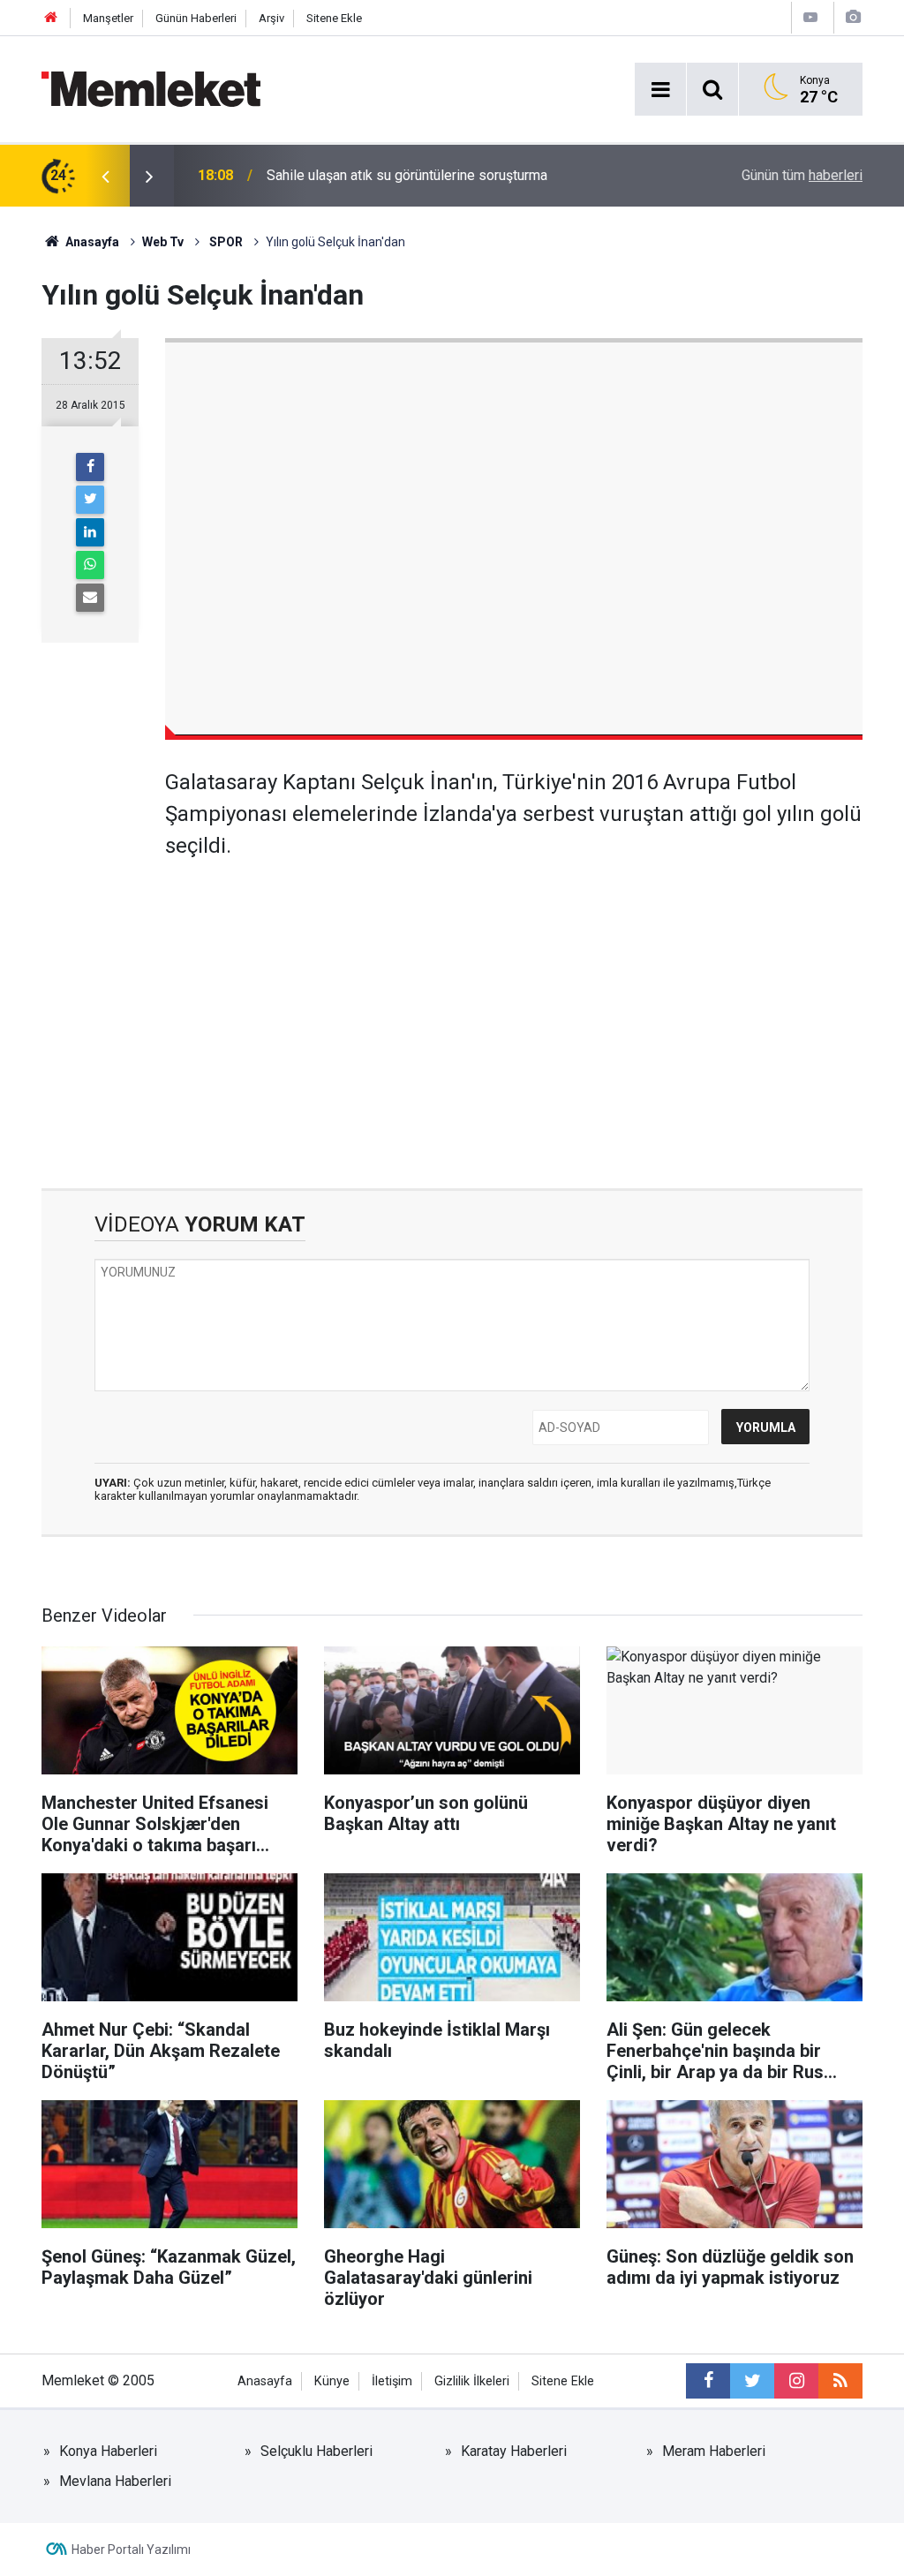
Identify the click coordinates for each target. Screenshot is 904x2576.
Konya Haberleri (108, 2451)
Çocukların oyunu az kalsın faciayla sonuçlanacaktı (420, 175)
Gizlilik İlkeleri (472, 2381)
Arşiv (271, 18)
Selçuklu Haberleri (316, 2451)
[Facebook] (90, 467)
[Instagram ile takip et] (796, 2381)
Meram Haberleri (714, 2451)
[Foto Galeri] (853, 17)
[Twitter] (90, 500)
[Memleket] (151, 88)
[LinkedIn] (90, 532)
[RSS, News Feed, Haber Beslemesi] (840, 2381)
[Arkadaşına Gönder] (90, 598)
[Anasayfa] (51, 18)
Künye (332, 2381)
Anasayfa (265, 2381)
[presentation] (105, 176)
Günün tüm (802, 175)
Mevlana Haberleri (115, 2481)
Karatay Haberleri (514, 2451)
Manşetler (108, 18)
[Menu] (660, 90)
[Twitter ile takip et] (752, 2381)
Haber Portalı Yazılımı (131, 2550)
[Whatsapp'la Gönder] (90, 565)
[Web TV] (810, 17)
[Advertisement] (514, 1012)
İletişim (392, 2381)
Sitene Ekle (334, 18)
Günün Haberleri (196, 18)
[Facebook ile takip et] (708, 2381)
